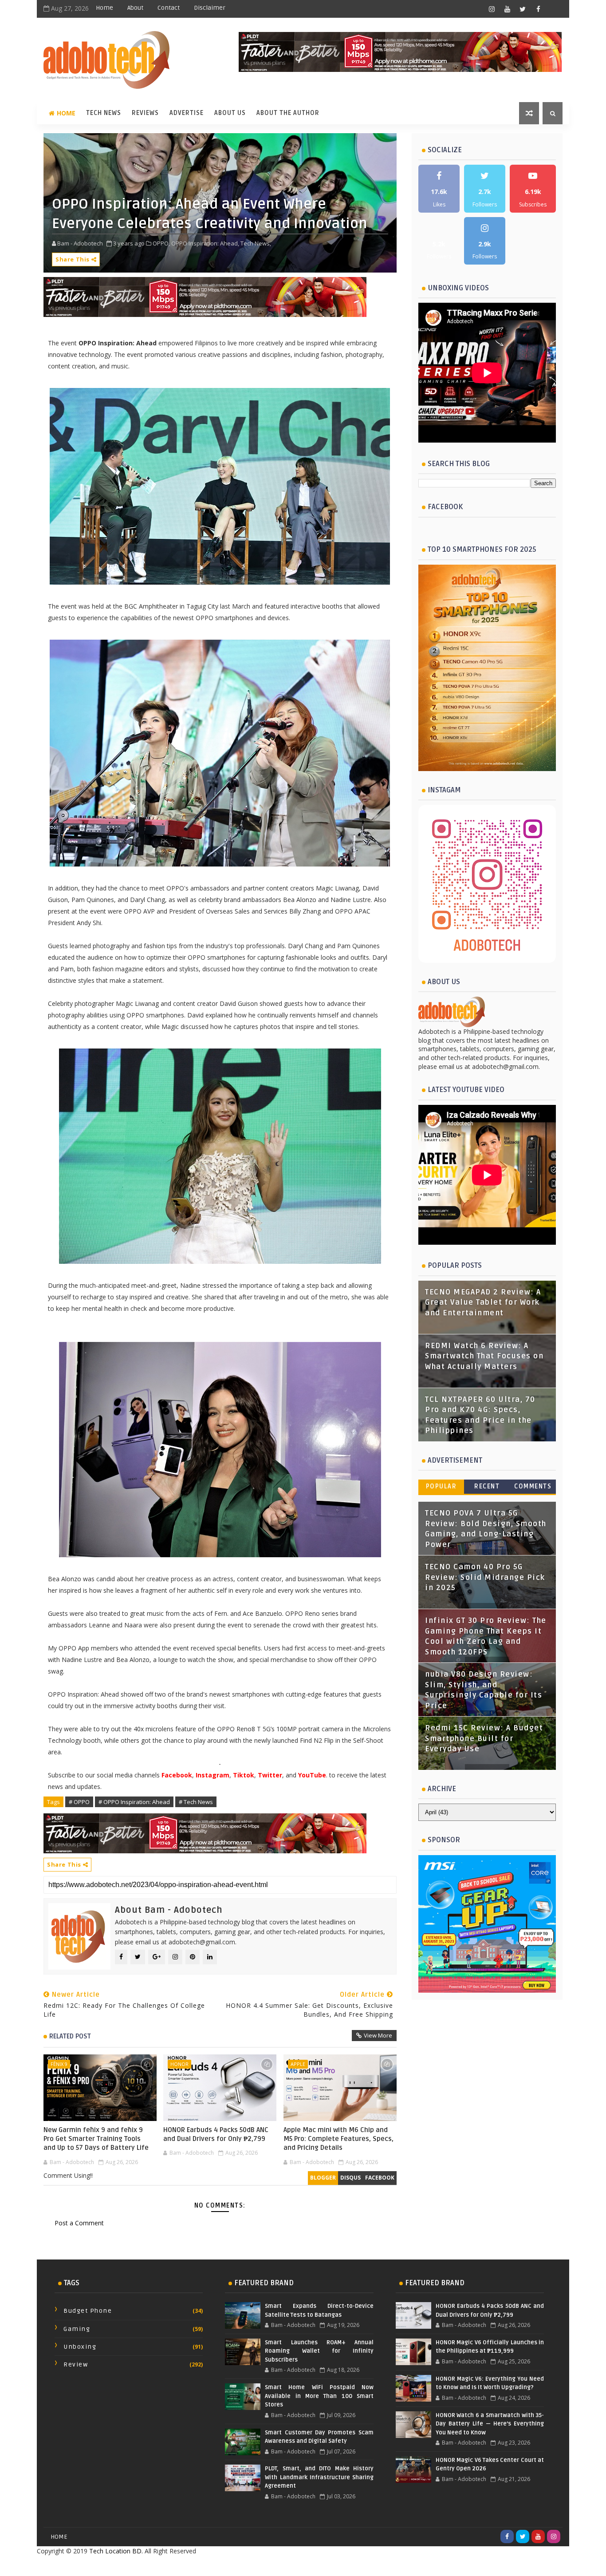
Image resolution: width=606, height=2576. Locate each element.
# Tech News (196, 1802)
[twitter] (523, 9)
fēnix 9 (59, 2064)
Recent (487, 1486)
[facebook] (538, 9)
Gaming (77, 2329)
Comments (533, 1486)
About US (230, 113)
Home (104, 8)
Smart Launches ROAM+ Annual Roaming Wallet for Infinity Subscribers (319, 2351)
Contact (169, 8)
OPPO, (161, 243)
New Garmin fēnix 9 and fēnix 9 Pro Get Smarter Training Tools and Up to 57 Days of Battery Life (96, 2139)
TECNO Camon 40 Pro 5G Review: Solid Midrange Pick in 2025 (485, 1577)
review (76, 2364)
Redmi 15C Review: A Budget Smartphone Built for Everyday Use (484, 1739)
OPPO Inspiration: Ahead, (205, 243)
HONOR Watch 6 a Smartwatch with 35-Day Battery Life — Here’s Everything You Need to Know (490, 2424)
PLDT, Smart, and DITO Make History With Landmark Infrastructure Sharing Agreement (319, 2477)
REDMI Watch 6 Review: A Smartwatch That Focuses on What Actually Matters (484, 1356)
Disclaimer (210, 8)
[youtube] (507, 9)
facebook (380, 2178)
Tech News (104, 113)
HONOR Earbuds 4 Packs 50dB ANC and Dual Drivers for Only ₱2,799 (216, 2134)
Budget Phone (88, 2311)
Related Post (70, 2036)
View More (378, 2035)
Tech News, (256, 243)
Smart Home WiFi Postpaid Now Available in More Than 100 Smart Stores (319, 2396)
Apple (298, 2064)
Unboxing (80, 2347)
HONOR (179, 2064)
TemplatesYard (283, 2566)
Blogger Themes (374, 2566)
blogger (323, 2178)
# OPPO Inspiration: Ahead (134, 1802)
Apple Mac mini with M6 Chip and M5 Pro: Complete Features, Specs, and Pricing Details (338, 2139)
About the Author (288, 113)
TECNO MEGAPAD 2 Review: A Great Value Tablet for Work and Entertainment (483, 1303)
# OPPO (79, 1802)
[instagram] (492, 9)
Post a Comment (79, 2223)
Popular (441, 1486)
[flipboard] (554, 9)
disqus (350, 2178)
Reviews (145, 113)
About (135, 8)
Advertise (187, 113)
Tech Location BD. (116, 2551)
